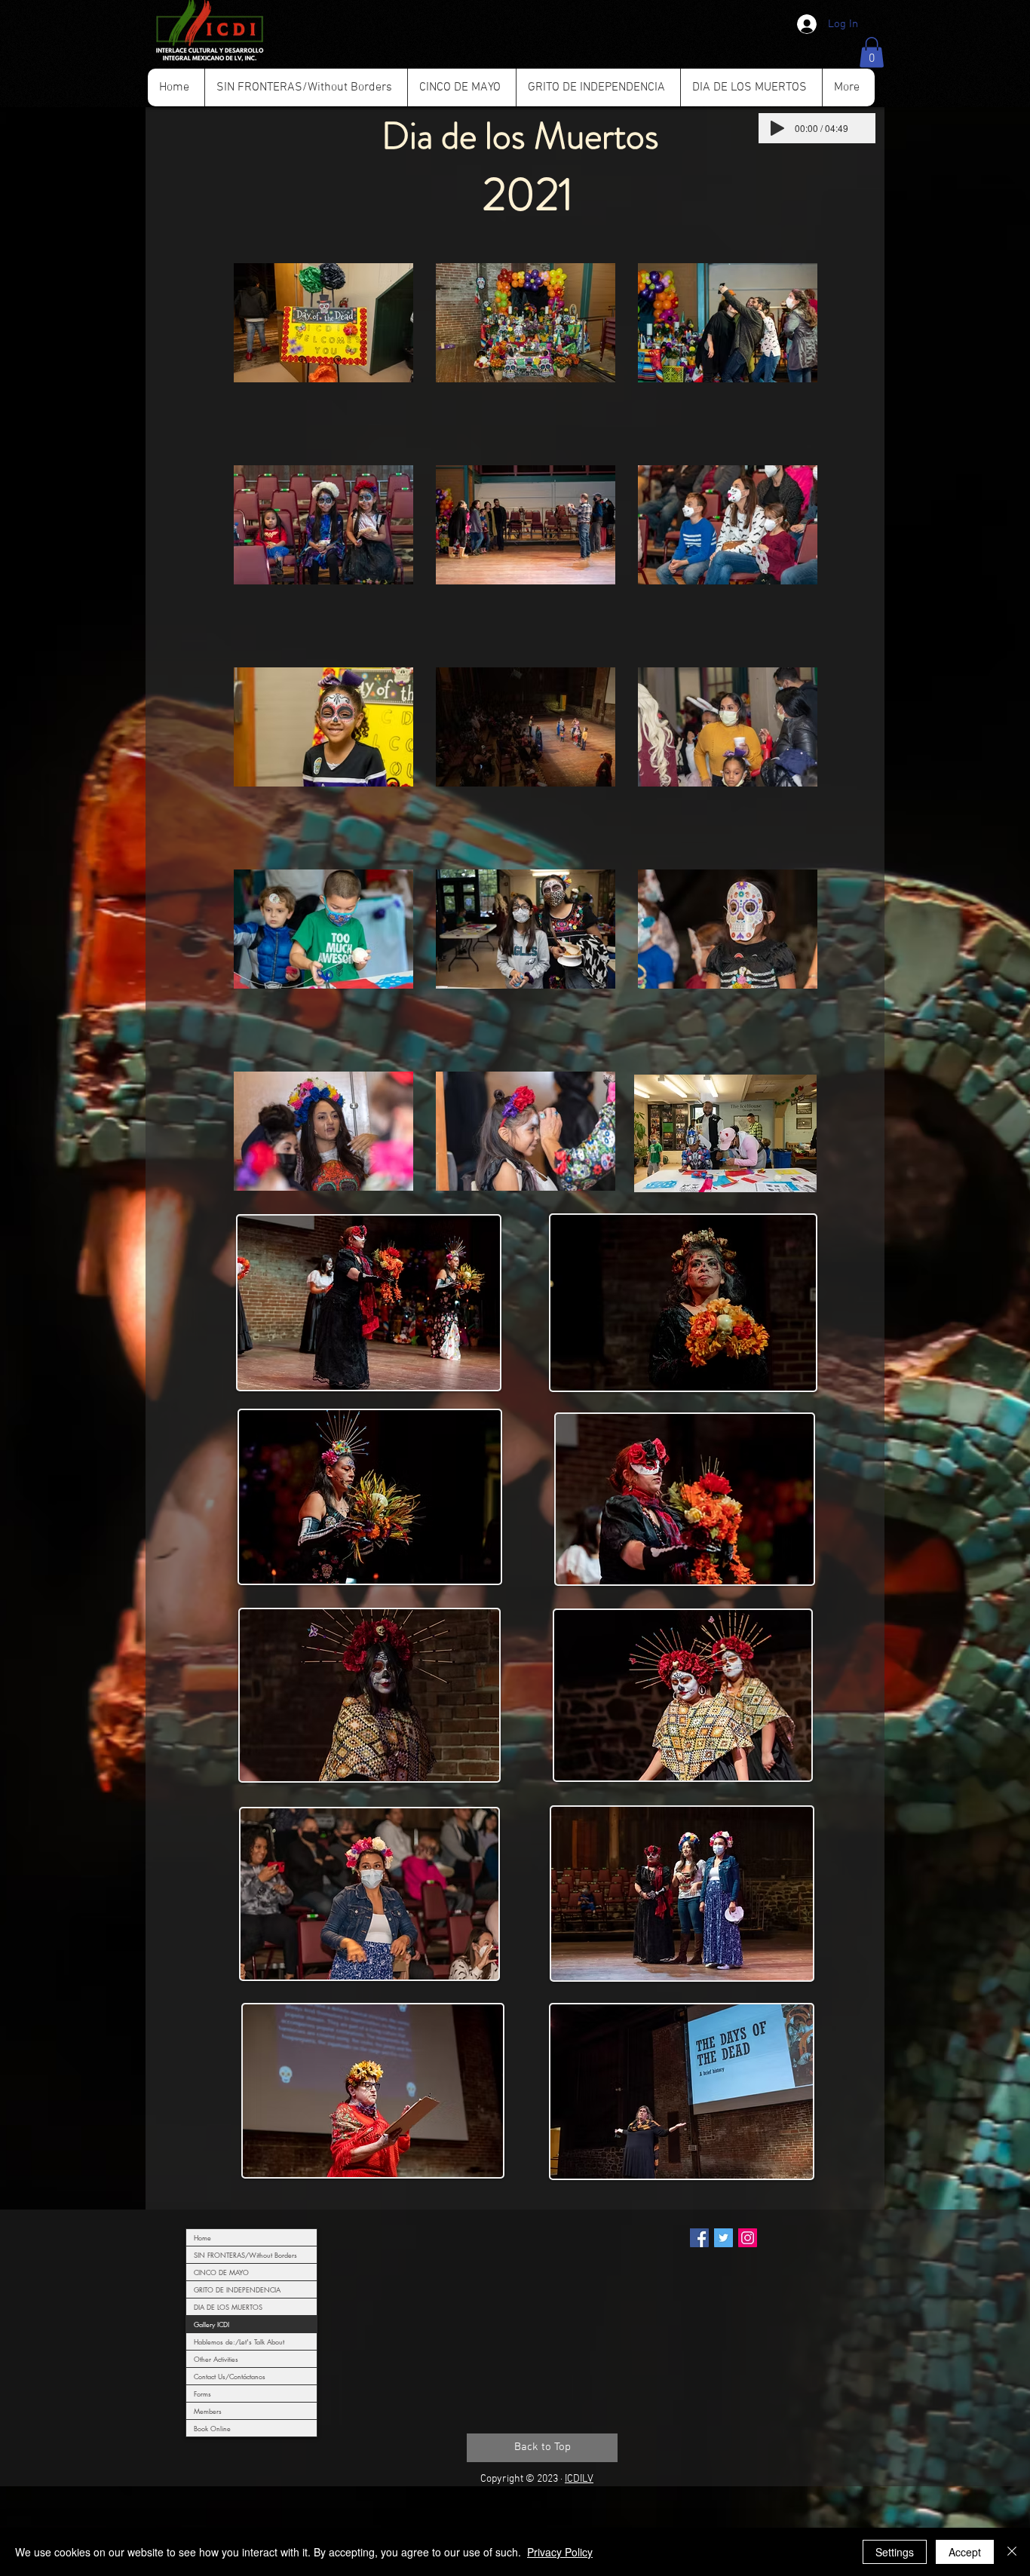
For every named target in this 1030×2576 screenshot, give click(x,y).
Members (208, 2411)
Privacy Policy (560, 2552)
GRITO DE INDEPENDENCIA (237, 2289)
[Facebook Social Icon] (699, 2238)
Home (202, 2237)
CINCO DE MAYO (221, 2272)
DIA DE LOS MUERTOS (228, 2307)
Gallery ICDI (212, 2324)
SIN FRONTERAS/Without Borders (245, 2255)
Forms (202, 2394)
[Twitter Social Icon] (723, 2238)
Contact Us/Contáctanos (230, 2376)
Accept (965, 2552)
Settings (895, 2552)
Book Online (212, 2428)
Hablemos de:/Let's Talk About (239, 2341)
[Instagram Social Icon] (748, 2238)
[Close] (1012, 2552)
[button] (872, 52)
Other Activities (216, 2359)
